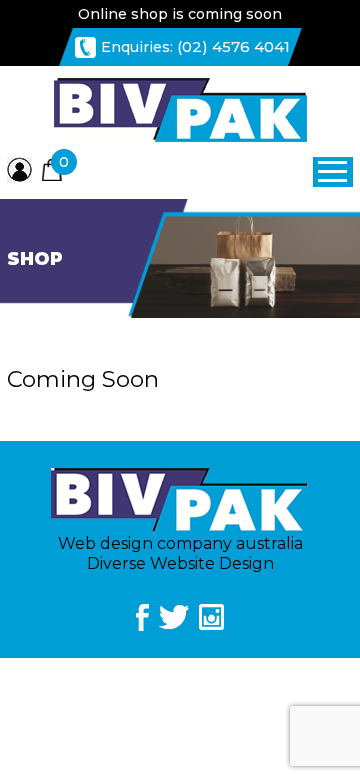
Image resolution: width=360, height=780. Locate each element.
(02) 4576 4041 (233, 46)
